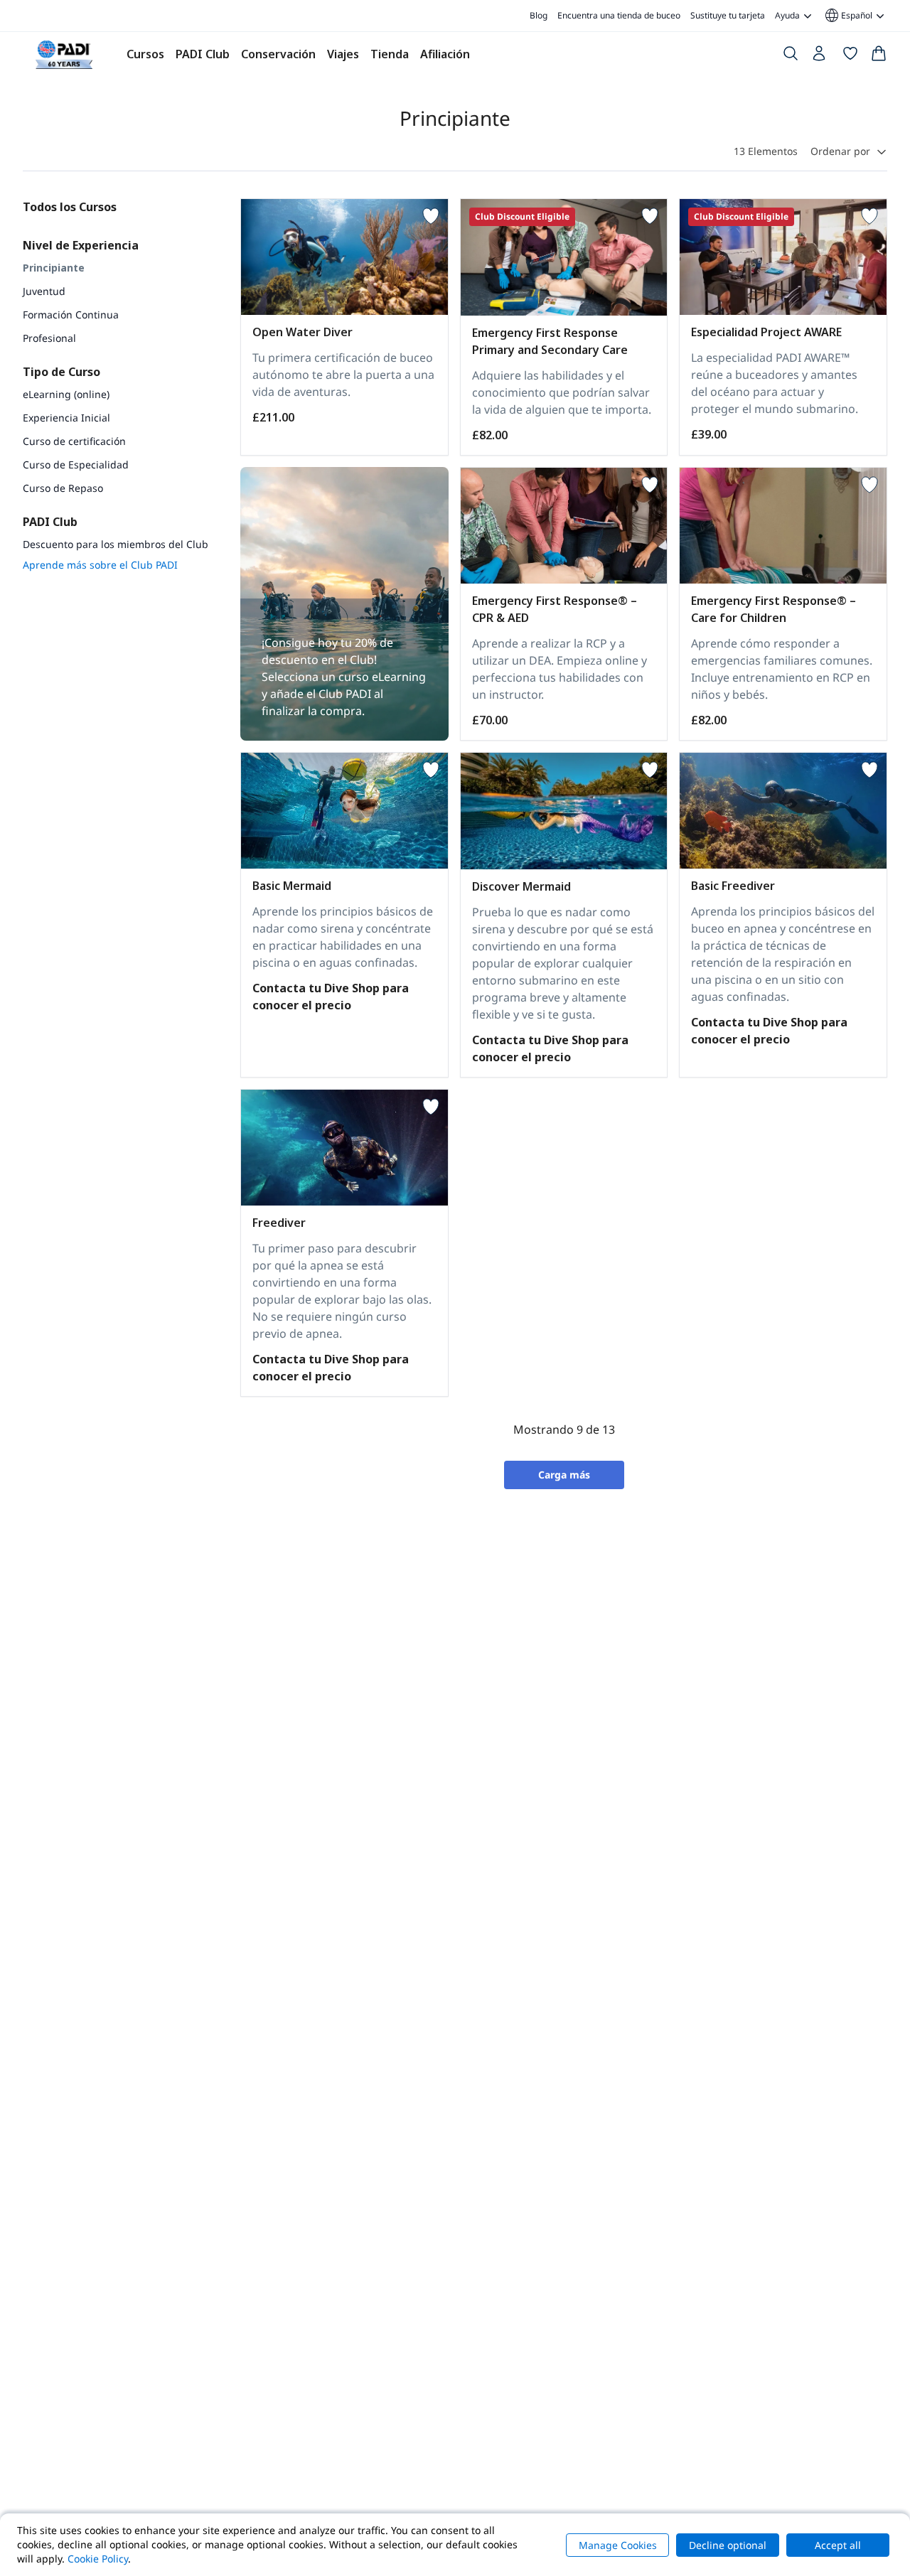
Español (848, 16)
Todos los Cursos (70, 207)
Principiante (54, 268)
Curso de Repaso (63, 488)
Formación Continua (71, 315)
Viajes (343, 54)
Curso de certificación (74, 441)
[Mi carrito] (879, 56)
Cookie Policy (98, 2559)
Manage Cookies (618, 2545)
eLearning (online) (66, 394)
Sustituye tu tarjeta (728, 15)
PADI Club (203, 54)
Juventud (44, 291)
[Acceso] (820, 57)
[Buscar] (791, 56)
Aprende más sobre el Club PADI (100, 565)
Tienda (390, 54)
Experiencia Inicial (66, 418)
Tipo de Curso (61, 372)
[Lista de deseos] (850, 56)
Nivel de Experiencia (81, 245)
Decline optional (728, 2545)
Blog (539, 15)
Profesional (49, 338)
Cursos (145, 54)
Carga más (564, 1475)
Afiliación (445, 54)
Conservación (278, 54)
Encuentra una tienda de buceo (619, 15)
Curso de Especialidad (76, 465)
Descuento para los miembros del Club (116, 544)
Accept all (838, 2545)
